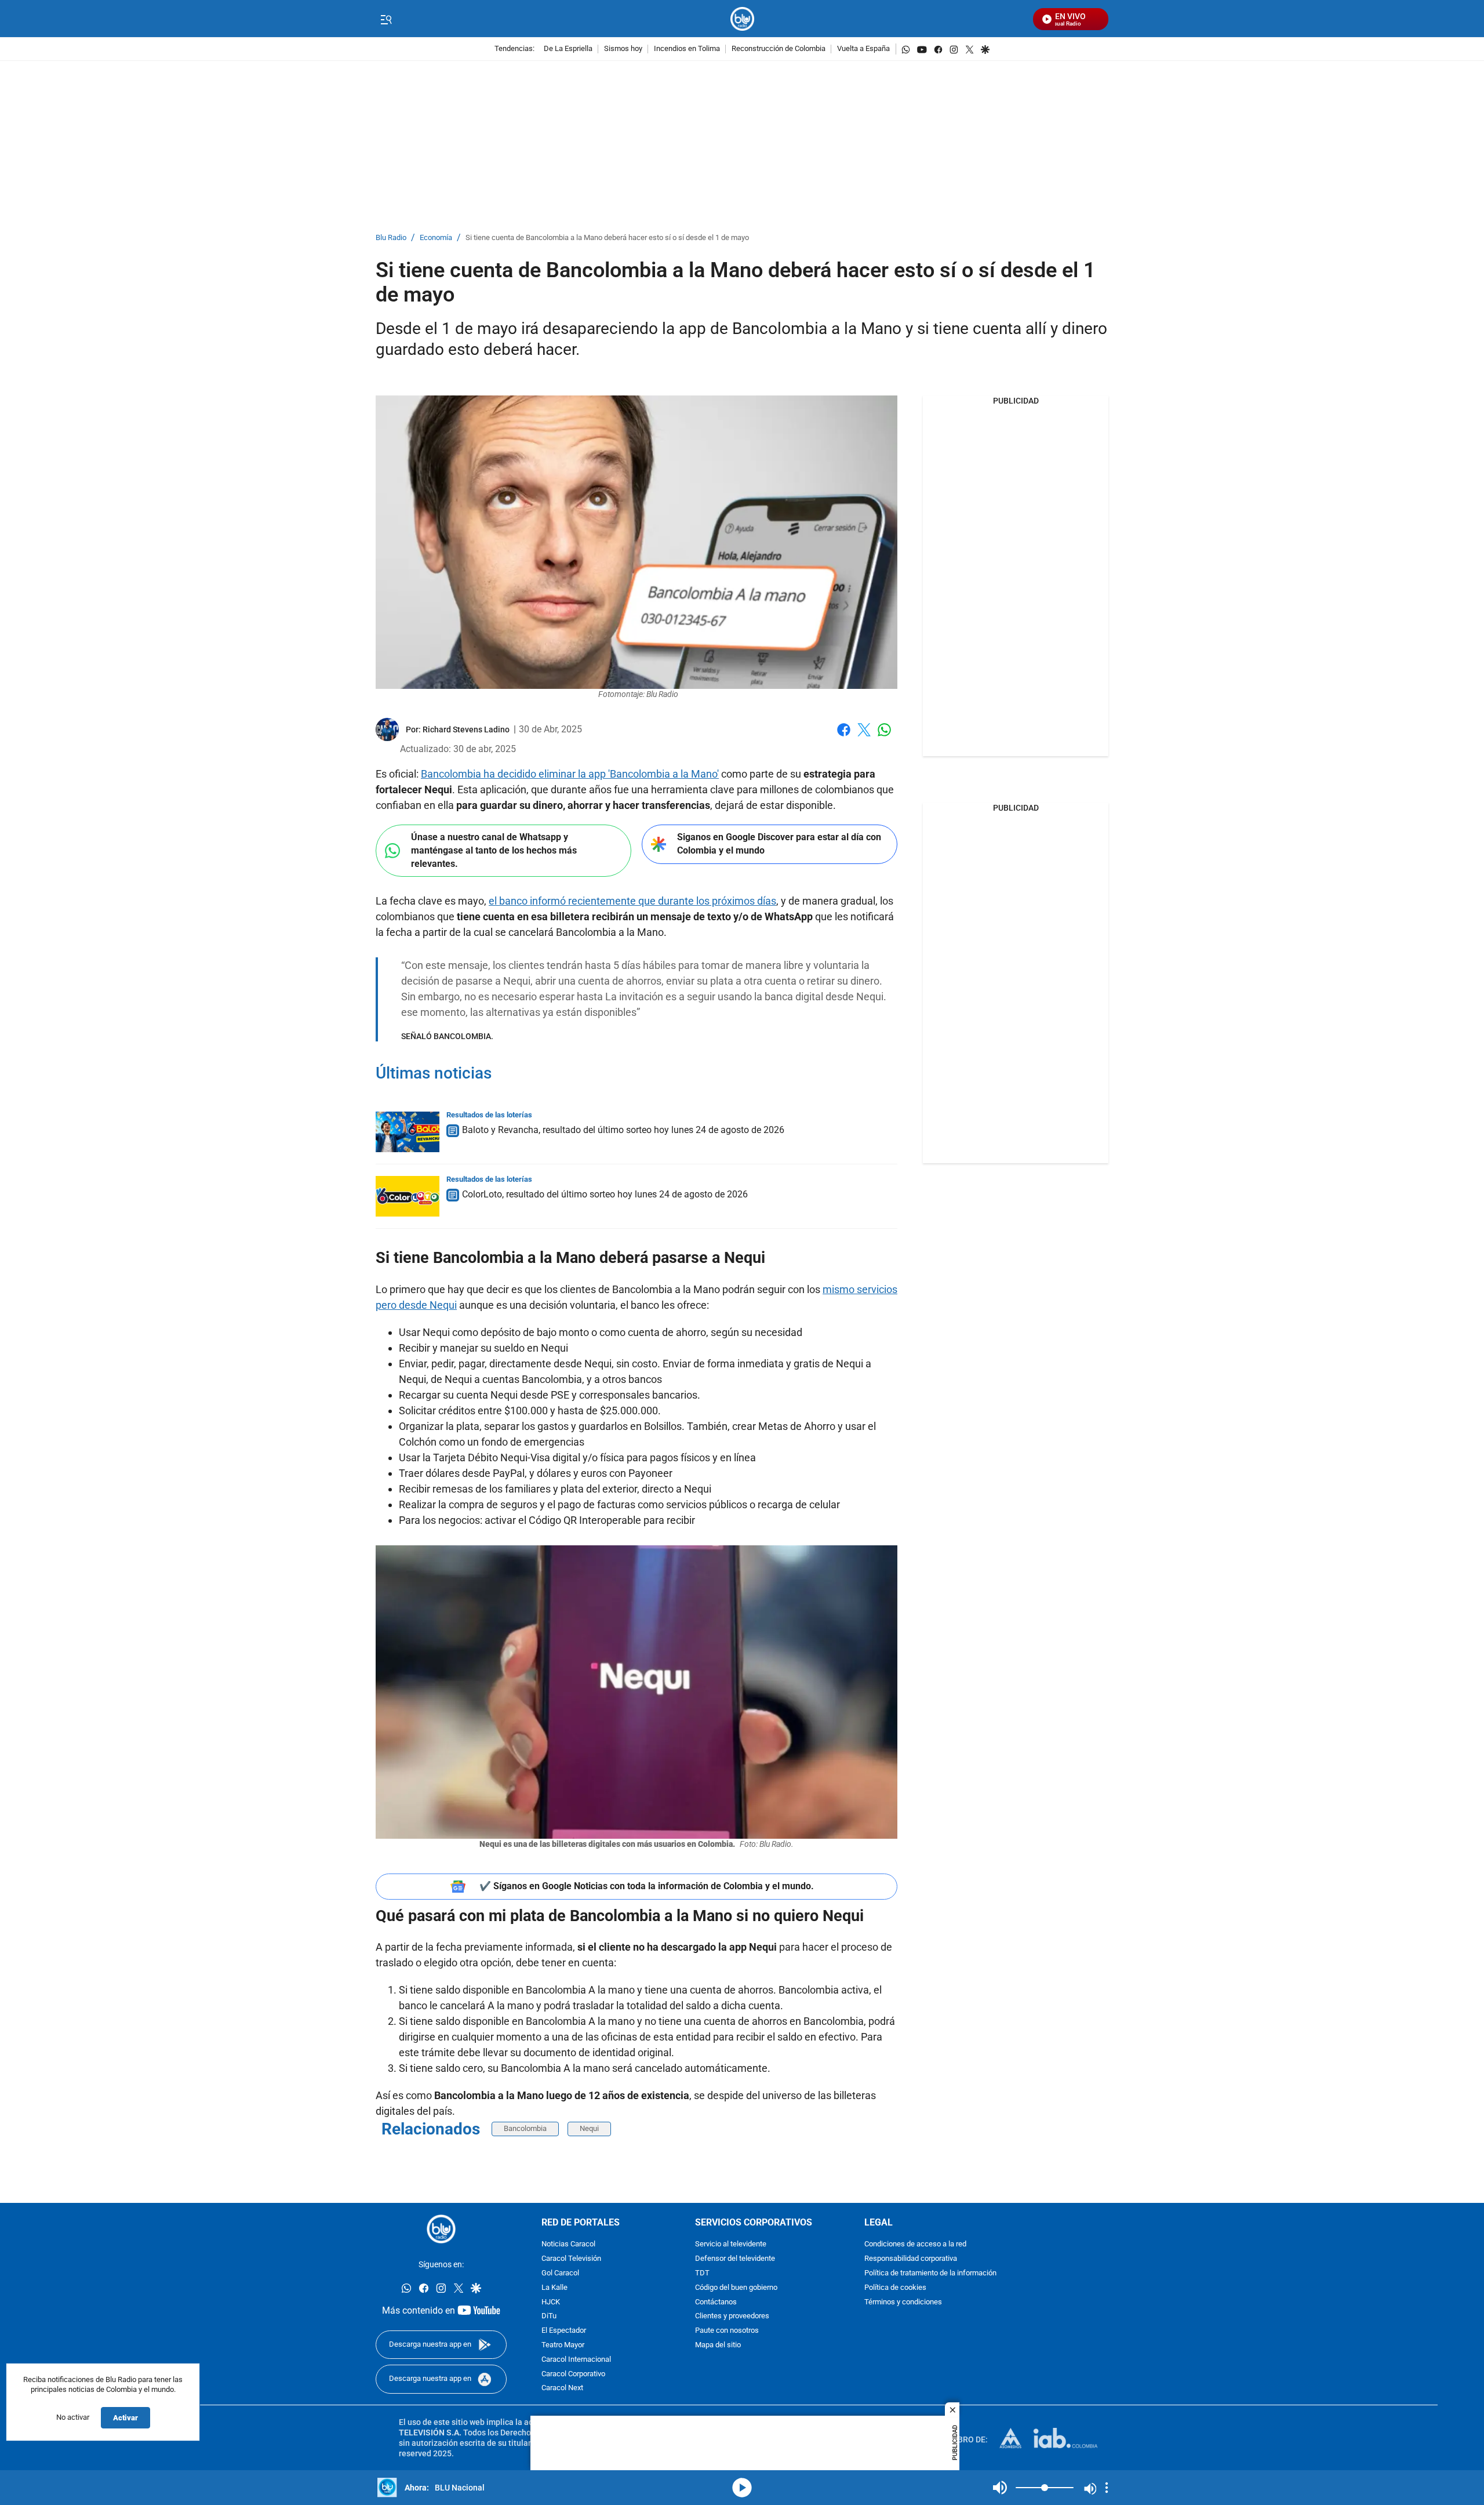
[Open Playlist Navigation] (1107, 2488)
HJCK (551, 2302)
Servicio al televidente (731, 2244)
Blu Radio (391, 238)
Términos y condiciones (903, 2302)
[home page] (742, 19)
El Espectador (564, 2331)
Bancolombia (525, 2128)
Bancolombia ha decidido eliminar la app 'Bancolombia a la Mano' (570, 774)
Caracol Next (562, 2388)
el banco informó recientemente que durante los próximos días (632, 901)
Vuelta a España (863, 49)
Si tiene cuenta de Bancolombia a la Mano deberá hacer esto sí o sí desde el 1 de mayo (607, 238)
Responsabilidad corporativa (911, 2259)
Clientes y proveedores (732, 2316)
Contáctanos (716, 2302)
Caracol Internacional (576, 2360)
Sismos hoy (623, 49)
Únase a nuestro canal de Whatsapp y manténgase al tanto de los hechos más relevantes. (494, 850)
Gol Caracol (560, 2273)
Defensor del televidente (735, 2259)
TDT (702, 2273)
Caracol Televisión (571, 2259)
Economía (436, 238)
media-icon (742, 2488)
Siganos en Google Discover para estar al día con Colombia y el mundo (779, 844)
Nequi (589, 2128)
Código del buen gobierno (736, 2288)
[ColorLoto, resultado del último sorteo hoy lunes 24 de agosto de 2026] (408, 1196)
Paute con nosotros (727, 2331)
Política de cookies (895, 2288)
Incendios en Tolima (687, 49)
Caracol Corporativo (573, 2374)
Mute (1000, 2488)
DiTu (549, 2316)
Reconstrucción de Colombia (779, 49)
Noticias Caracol (568, 2244)
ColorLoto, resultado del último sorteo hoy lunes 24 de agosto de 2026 (605, 1194)
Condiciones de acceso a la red (915, 2244)
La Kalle (554, 2288)
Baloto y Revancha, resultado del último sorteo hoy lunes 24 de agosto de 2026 (623, 1130)
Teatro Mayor (563, 2345)
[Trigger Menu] (386, 19)
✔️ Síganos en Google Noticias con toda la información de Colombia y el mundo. (647, 1886)
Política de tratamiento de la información (930, 2273)
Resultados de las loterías (489, 1115)
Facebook (844, 737)
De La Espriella (568, 49)
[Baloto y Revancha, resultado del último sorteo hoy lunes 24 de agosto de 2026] (408, 1132)
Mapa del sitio (718, 2345)
